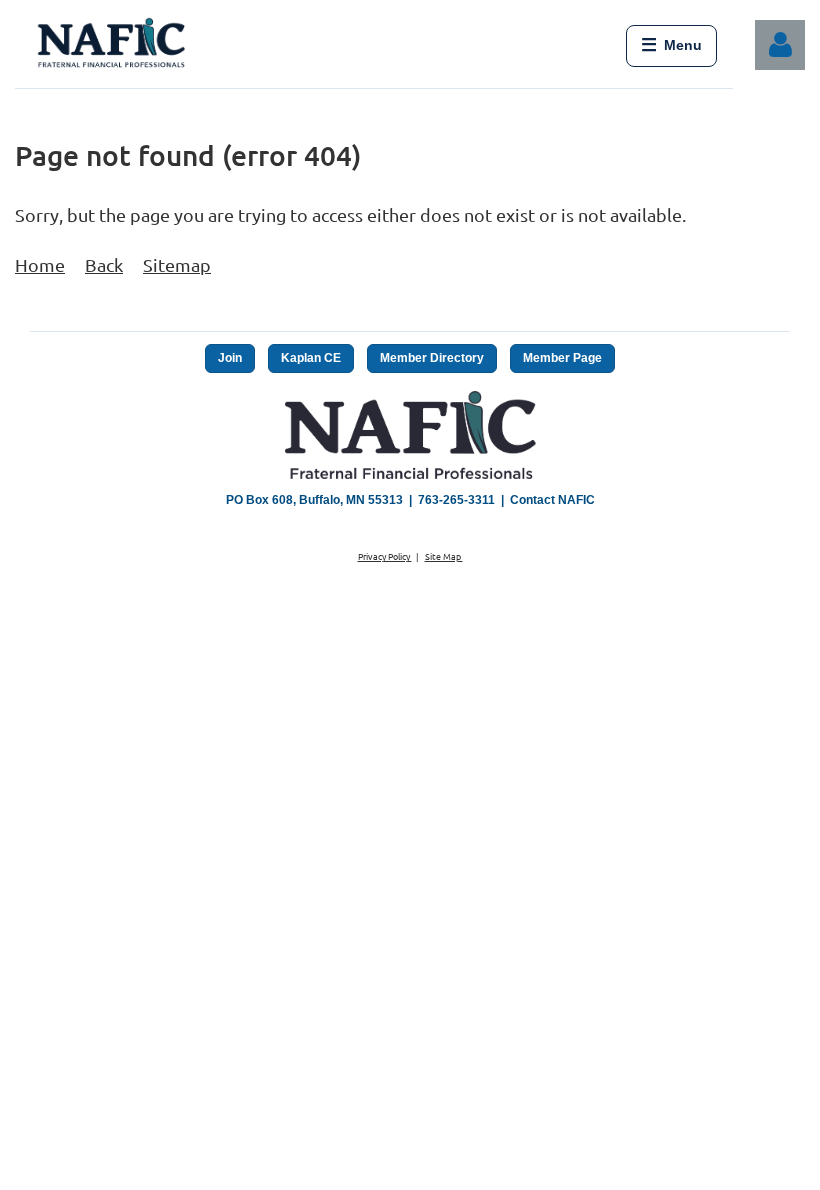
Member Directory (432, 358)
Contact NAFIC (552, 500)
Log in (780, 45)
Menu (671, 45)
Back (104, 264)
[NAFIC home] (113, 46)
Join (230, 358)
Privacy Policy (385, 556)
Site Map (444, 556)
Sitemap (177, 264)
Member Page (562, 358)
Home (40, 264)
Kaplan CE (311, 358)
